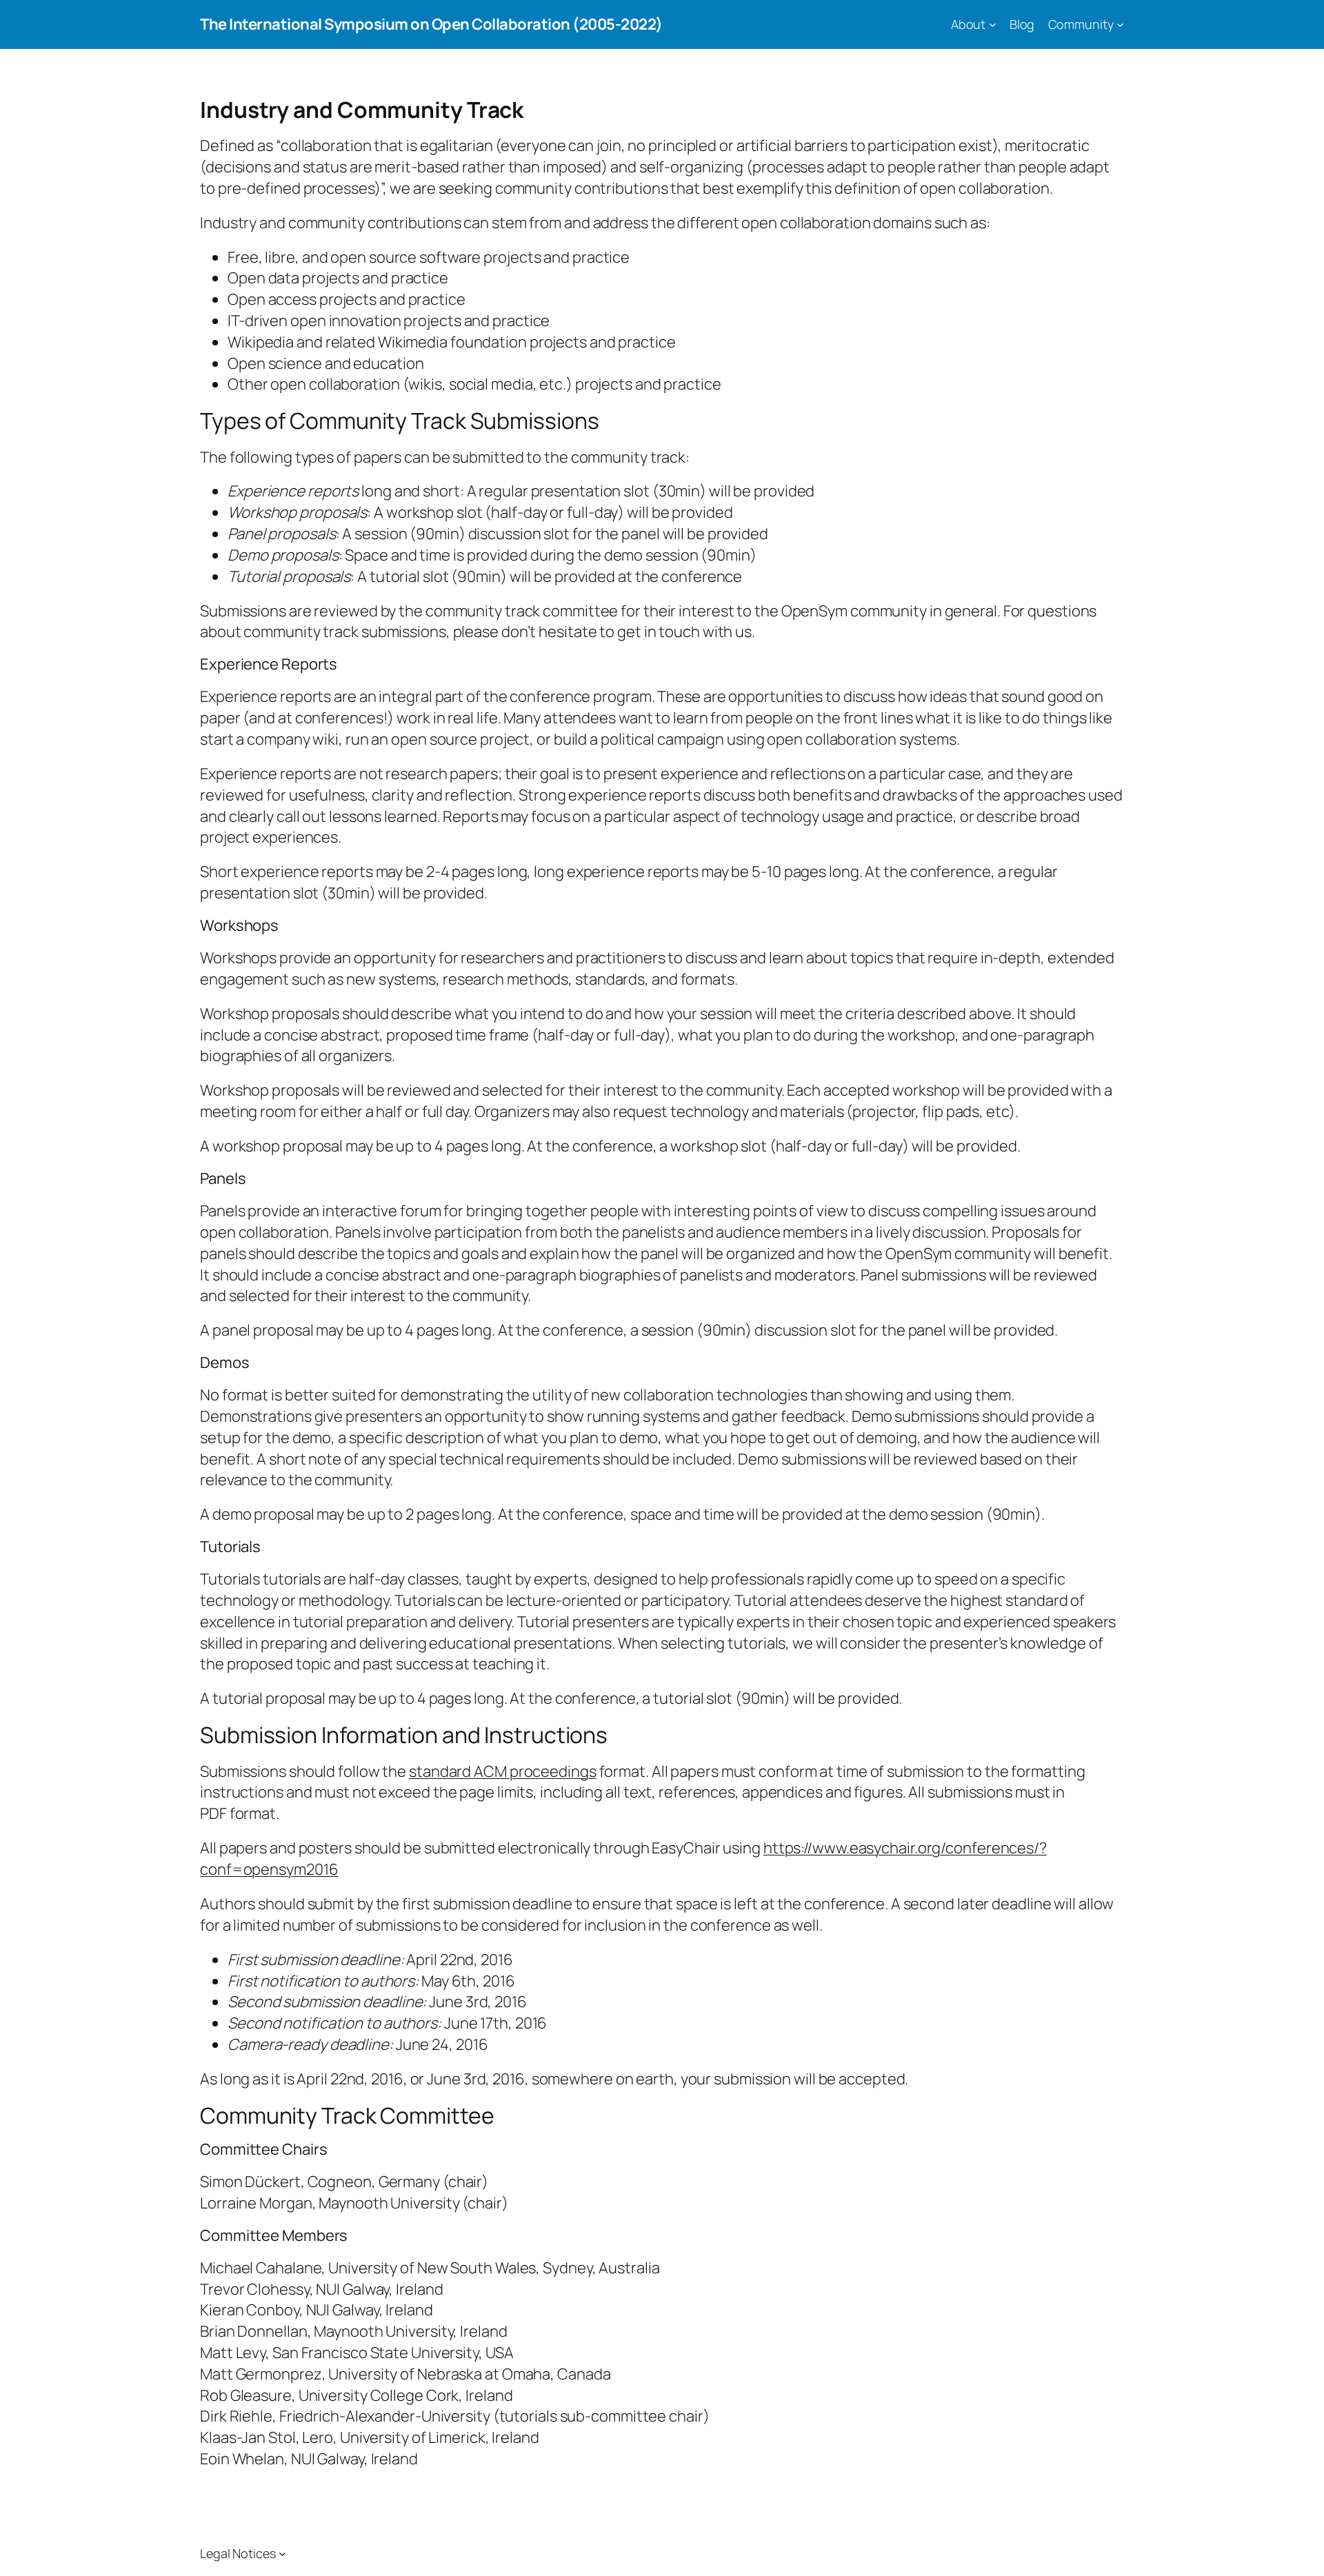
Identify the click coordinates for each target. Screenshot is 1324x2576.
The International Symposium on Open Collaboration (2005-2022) (431, 24)
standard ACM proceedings (503, 1771)
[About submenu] (993, 24)
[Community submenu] (1120, 24)
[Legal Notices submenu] (282, 2554)
